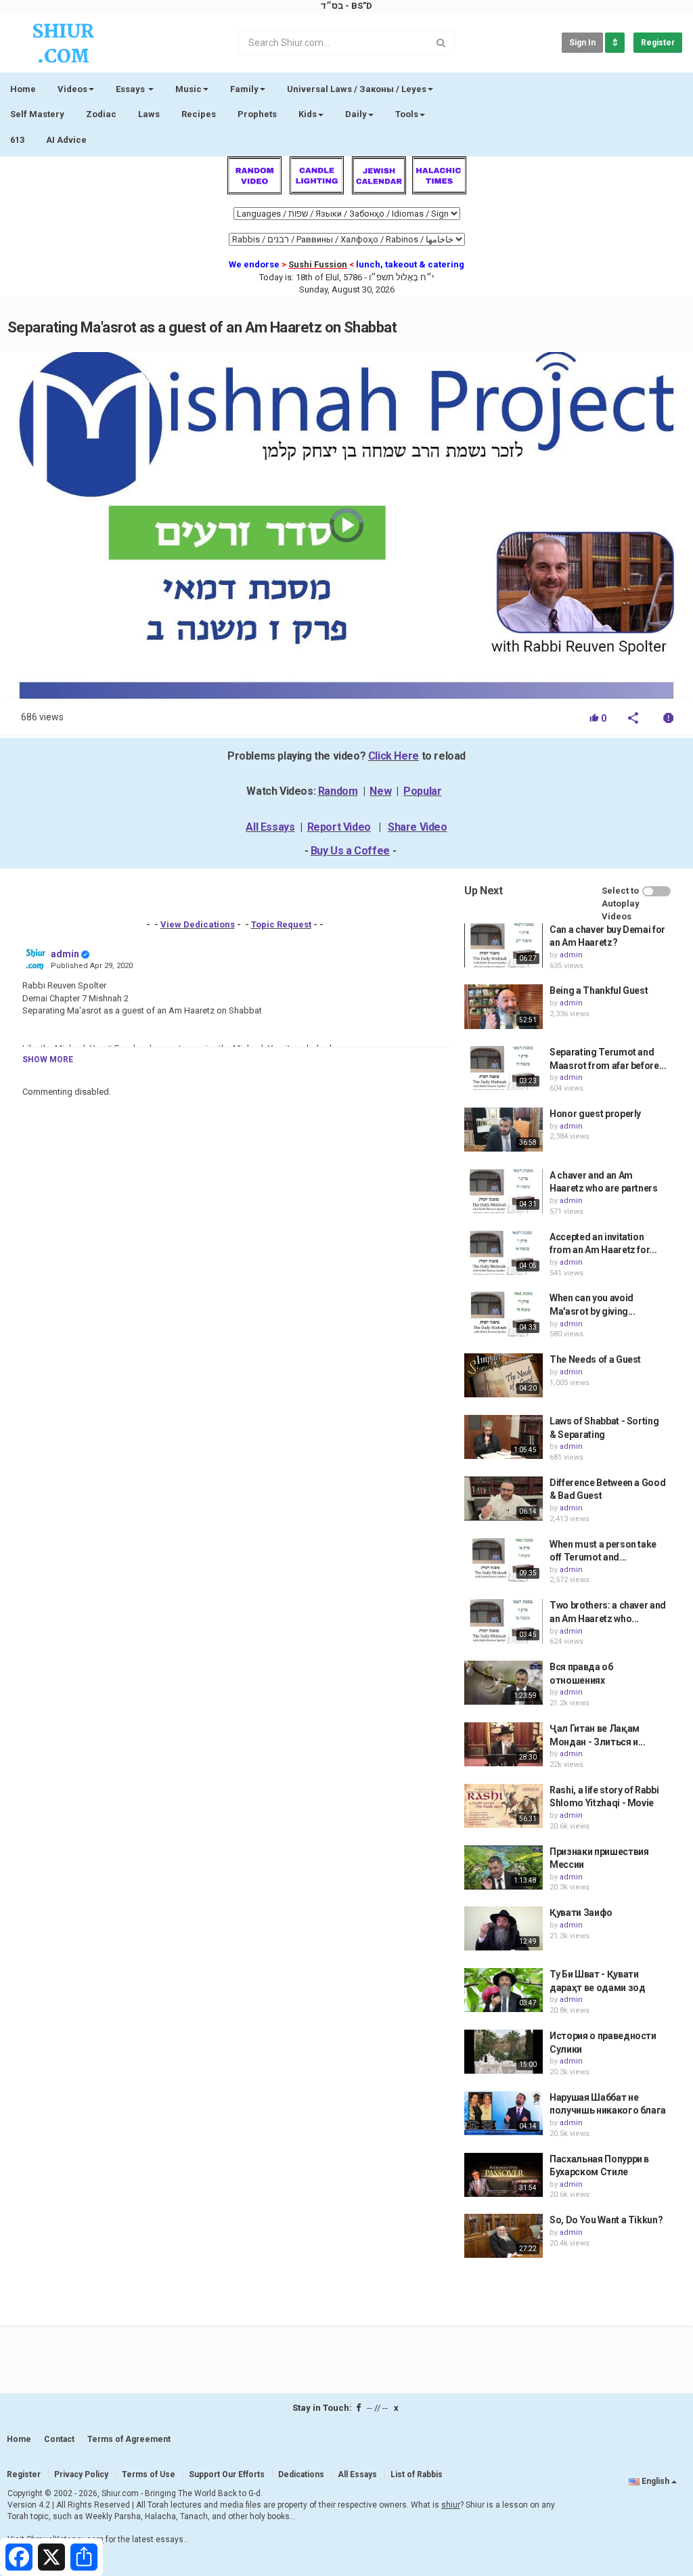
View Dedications (198, 924)
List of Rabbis (417, 2474)
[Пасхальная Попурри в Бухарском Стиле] (504, 2175)
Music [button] (188, 89)
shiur (451, 2505)
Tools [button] (407, 114)
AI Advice (66, 140)
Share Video (418, 827)
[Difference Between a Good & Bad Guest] (504, 1499)
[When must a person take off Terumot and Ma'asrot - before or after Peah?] (504, 1560)
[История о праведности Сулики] (504, 2052)
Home (23, 89)
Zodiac (101, 114)
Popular (422, 791)
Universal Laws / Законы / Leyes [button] (357, 89)
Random (338, 791)
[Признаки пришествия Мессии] (504, 1868)
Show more (48, 1060)
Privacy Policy (81, 2474)
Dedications (301, 2474)
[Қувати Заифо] (504, 1928)
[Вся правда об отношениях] (504, 1683)
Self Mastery (37, 114)
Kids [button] (308, 114)
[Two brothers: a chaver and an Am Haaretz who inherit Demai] (504, 1621)
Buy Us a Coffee (350, 851)
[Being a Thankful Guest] (504, 1006)
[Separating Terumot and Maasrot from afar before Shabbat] (504, 1068)
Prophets (257, 114)
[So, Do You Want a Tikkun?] (504, 2236)
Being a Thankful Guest (599, 990)
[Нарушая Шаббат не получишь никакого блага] (504, 2113)
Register (658, 43)
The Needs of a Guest (595, 1359)
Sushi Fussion (318, 264)
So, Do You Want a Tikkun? (606, 2220)
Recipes (199, 114)
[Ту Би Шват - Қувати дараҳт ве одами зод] (504, 1990)
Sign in (582, 43)
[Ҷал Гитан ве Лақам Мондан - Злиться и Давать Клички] (504, 1744)
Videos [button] (72, 89)
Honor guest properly (595, 1114)
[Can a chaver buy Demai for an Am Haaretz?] (504, 945)
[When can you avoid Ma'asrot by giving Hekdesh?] (504, 1314)
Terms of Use (149, 2474)
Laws (149, 114)
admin (65, 954)
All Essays (270, 827)
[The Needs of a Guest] (504, 1375)
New (380, 791)
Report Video (339, 827)
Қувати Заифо (581, 1913)
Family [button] (244, 89)
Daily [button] (356, 114)
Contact (59, 2439)
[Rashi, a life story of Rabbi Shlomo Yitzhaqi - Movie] (504, 1806)
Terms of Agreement (129, 2439)
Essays (131, 89)
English (655, 2481)
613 (17, 140)
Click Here (394, 756)
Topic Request (281, 924)
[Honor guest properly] (504, 1130)
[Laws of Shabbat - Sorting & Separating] (504, 1437)
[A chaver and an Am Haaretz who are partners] (504, 1191)
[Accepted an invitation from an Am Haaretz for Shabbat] (504, 1253)
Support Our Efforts (227, 2474)
